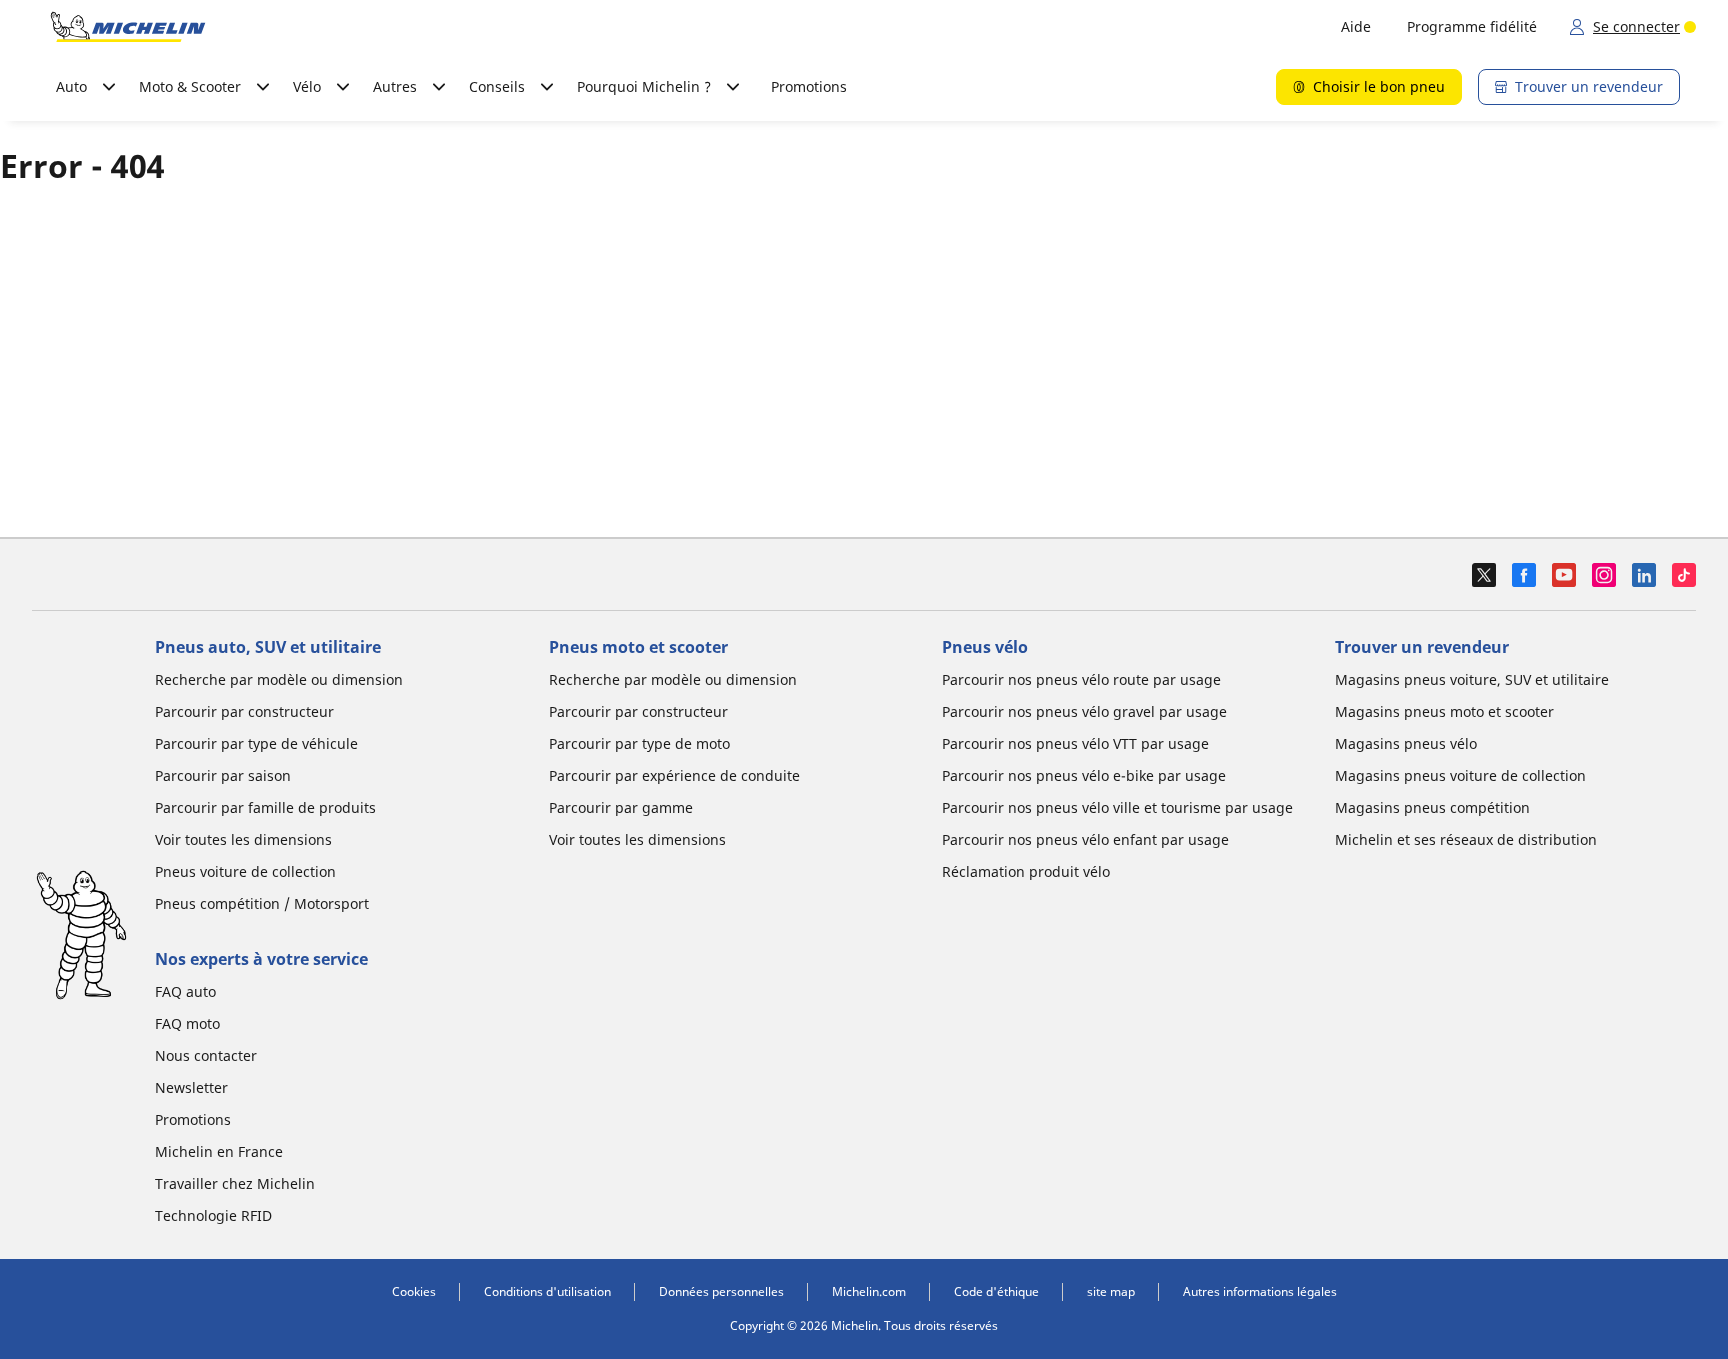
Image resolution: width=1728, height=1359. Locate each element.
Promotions (809, 86)
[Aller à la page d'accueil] (128, 27)
